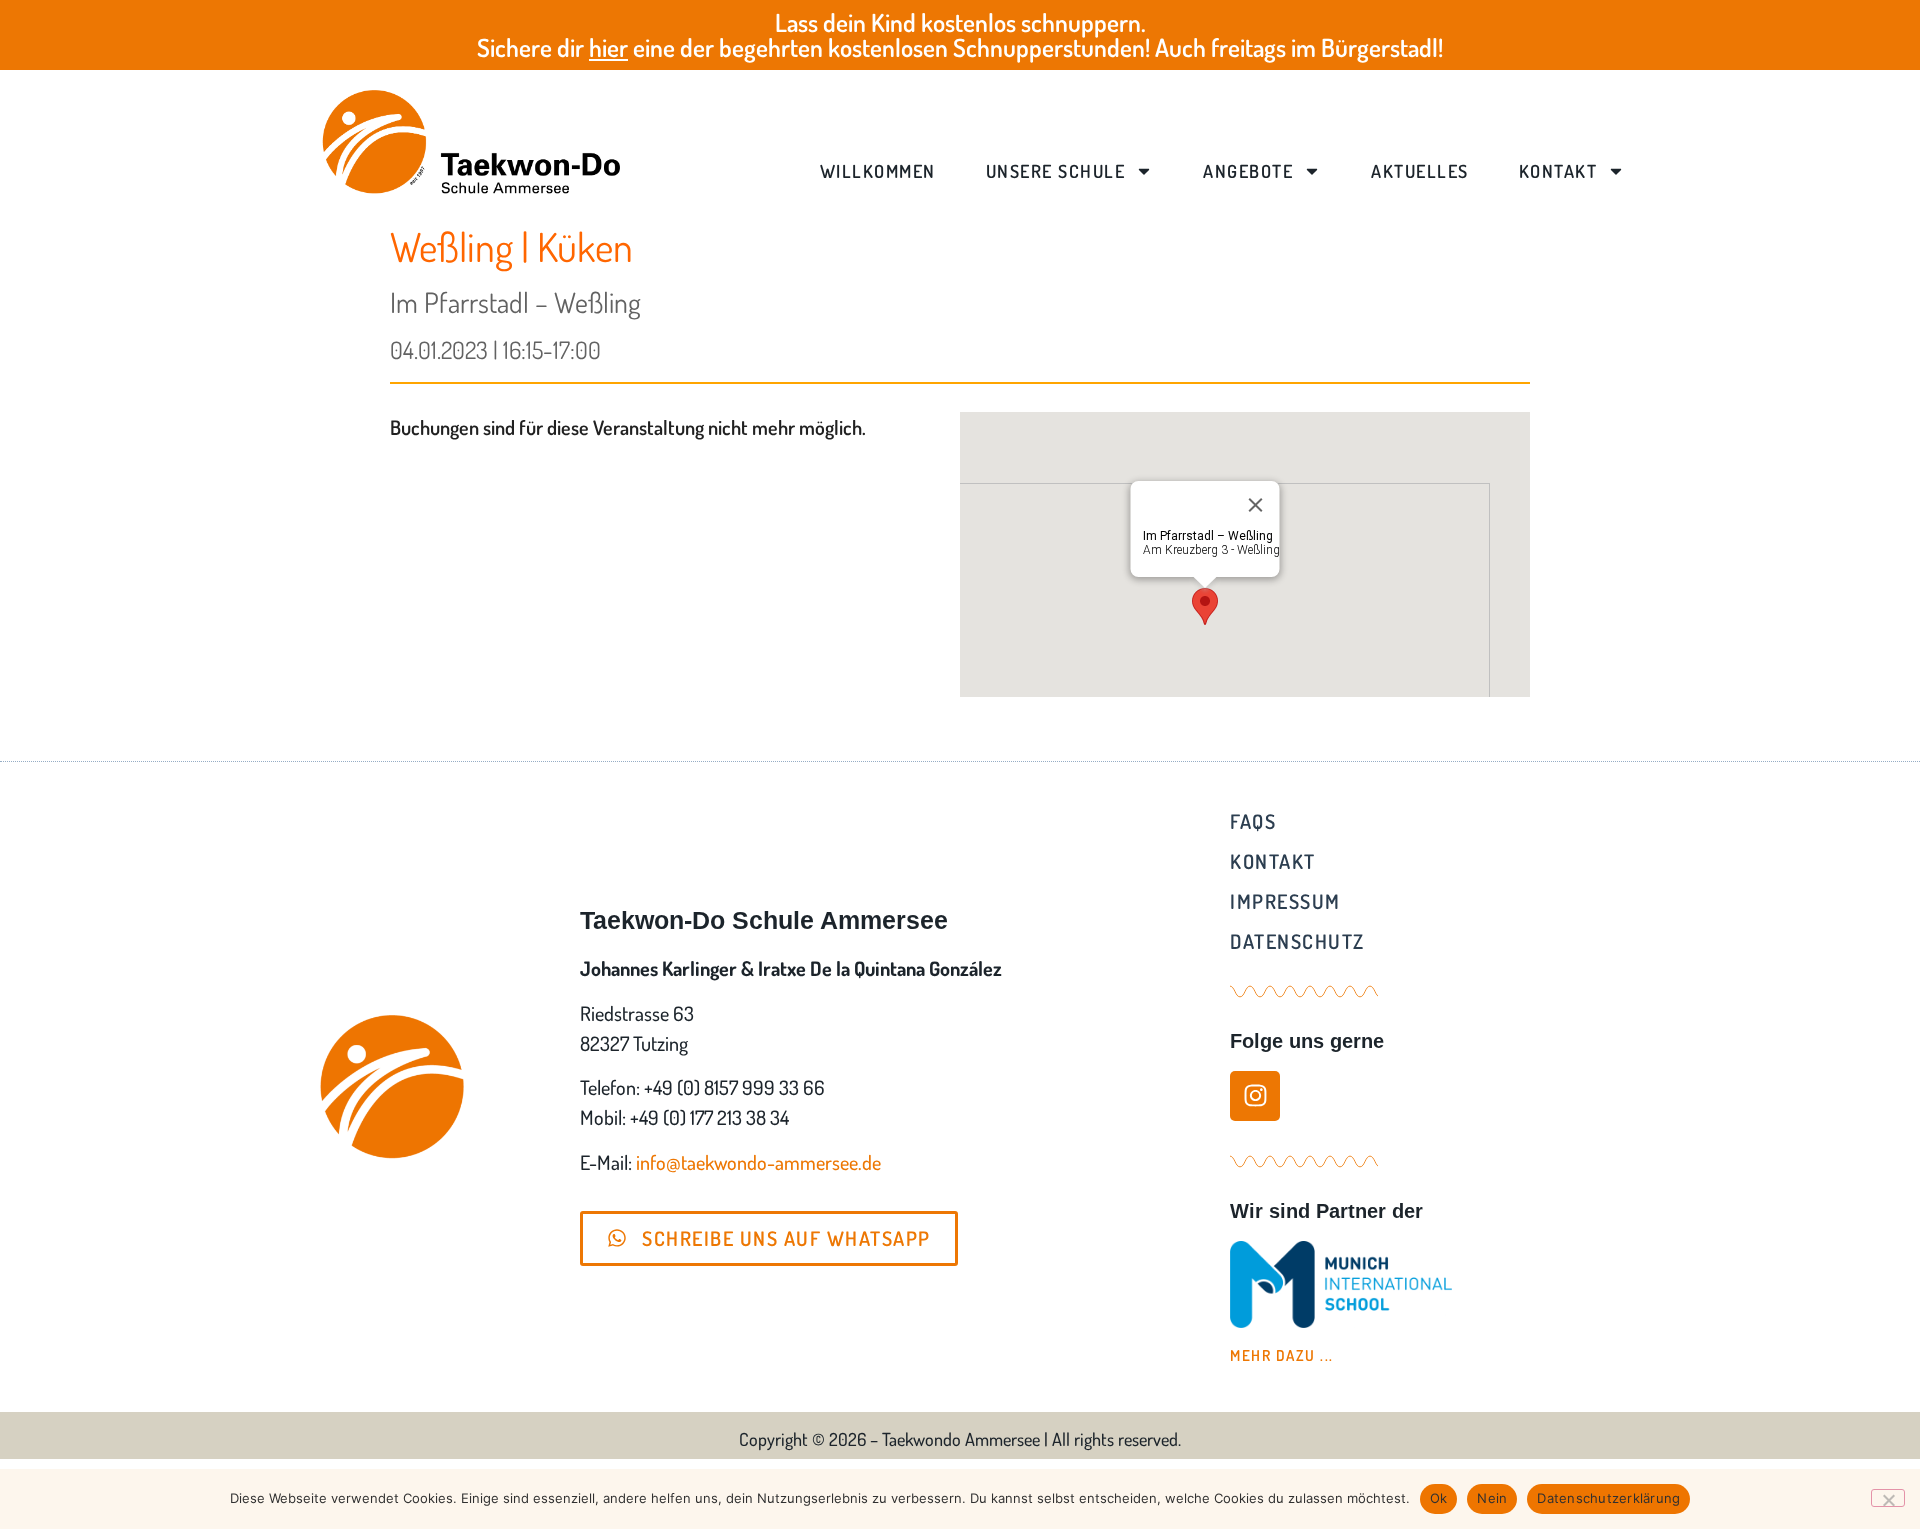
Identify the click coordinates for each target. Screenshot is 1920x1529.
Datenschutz (1297, 941)
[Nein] (1888, 1498)
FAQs (1253, 821)
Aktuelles (1420, 171)
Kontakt (1558, 171)
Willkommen (878, 171)
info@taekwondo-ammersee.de (758, 1162)
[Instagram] (1255, 1096)
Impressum (1285, 901)
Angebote (1248, 171)
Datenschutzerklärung (1608, 1498)
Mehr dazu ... (1282, 1355)
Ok (1439, 1498)
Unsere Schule (1056, 171)
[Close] (1256, 505)
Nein (1492, 1498)
